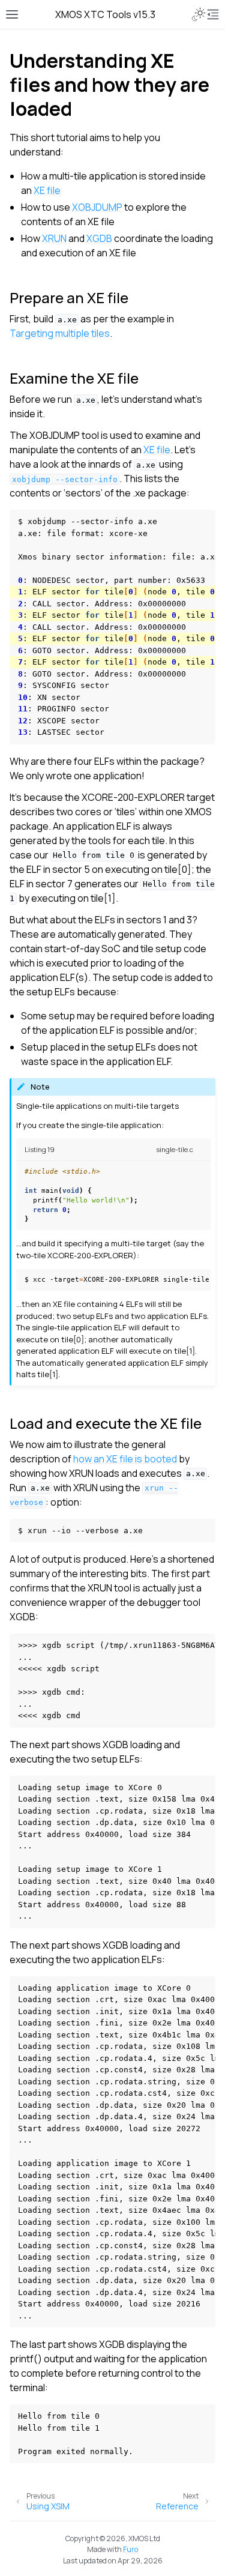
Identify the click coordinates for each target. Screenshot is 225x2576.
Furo (130, 2549)
